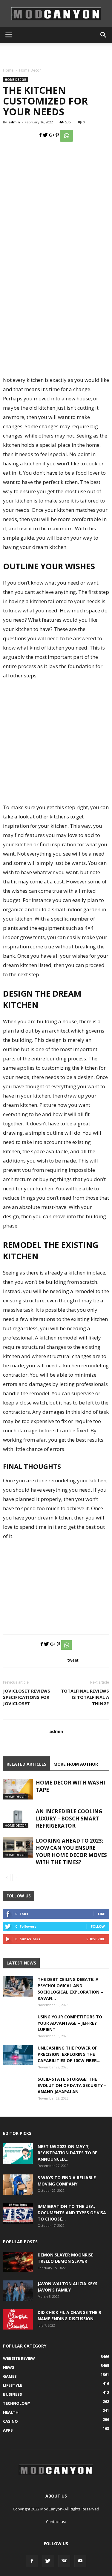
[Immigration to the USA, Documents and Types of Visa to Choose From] (18, 2213)
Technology (17, 2403)
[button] (104, 35)
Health (11, 2412)
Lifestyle (13, 2385)
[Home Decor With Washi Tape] (18, 1789)
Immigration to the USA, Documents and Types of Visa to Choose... (72, 2213)
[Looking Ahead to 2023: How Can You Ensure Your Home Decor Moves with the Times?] (18, 1848)
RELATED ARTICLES (26, 1764)
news (9, 2367)
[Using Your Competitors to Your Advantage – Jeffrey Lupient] (18, 2029)
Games (10, 2376)
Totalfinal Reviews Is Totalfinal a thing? (85, 1697)
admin (14, 122)
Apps (8, 2430)
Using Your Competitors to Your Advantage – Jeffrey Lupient (70, 2023)
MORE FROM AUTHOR (76, 1764)
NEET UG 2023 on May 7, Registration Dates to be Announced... (67, 2153)
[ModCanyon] (56, 14)
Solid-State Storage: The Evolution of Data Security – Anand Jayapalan (72, 2085)
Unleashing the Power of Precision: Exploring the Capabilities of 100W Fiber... (69, 2054)
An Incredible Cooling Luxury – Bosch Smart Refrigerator (69, 1819)
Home (8, 70)
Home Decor (30, 70)
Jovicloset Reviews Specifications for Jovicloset (27, 1697)
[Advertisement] (56, 54)
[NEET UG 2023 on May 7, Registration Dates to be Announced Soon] (18, 2154)
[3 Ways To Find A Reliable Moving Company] (18, 2185)
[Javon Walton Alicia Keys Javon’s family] (18, 2291)
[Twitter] (48, 2561)
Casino (10, 2421)
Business (13, 2394)
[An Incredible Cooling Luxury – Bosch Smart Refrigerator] (18, 1818)
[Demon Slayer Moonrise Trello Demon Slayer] (18, 2262)
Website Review (19, 2358)
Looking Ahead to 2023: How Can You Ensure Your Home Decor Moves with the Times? (71, 1851)
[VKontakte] (64, 2561)
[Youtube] (80, 2561)
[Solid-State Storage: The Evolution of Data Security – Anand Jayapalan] (18, 2091)
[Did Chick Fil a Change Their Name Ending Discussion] (18, 2320)
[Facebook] (32, 2561)
